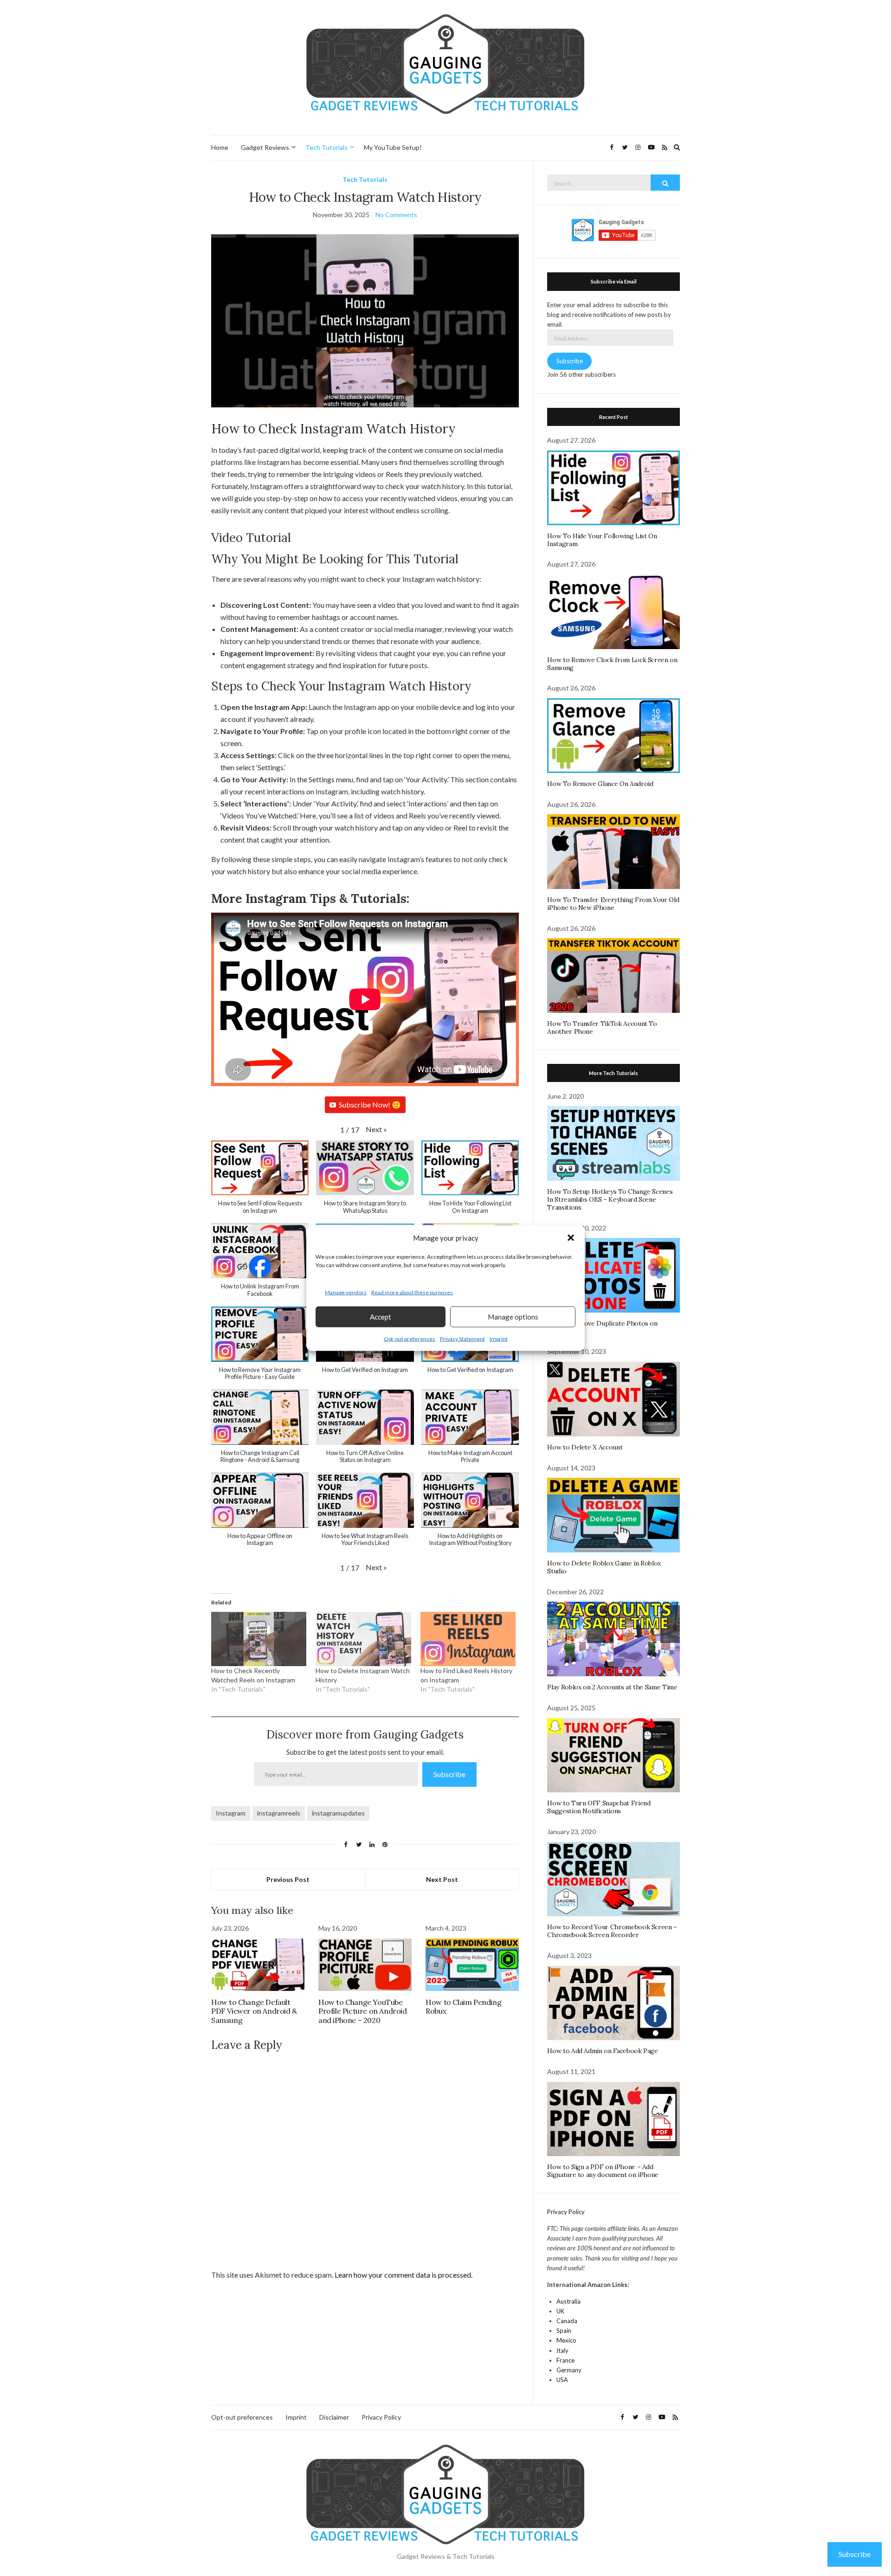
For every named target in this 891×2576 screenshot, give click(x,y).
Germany (569, 2370)
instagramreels (279, 1813)
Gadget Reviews (265, 147)
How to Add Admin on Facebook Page (602, 2051)
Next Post (442, 1879)
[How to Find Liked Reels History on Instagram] (468, 1639)
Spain (564, 2331)
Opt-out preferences (410, 1338)
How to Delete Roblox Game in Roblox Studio (604, 1567)
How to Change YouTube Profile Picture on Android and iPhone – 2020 (363, 2011)
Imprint (499, 1338)
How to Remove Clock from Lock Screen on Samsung (612, 664)
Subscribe (449, 1774)
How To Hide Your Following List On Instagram (602, 540)
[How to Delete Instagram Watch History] (363, 1639)
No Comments (396, 215)
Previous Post (288, 1879)
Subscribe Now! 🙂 (370, 1104)
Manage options (513, 1317)
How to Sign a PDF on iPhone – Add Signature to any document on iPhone (603, 2171)
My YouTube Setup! (393, 147)
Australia (568, 2301)
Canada (567, 2321)
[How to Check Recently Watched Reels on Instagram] (259, 1639)
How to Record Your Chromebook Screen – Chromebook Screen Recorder (612, 1931)
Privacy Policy (566, 2212)
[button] (571, 1238)
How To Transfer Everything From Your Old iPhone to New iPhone (613, 904)
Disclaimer (334, 2417)
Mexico (566, 2340)
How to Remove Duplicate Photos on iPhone (602, 1327)
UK (560, 2311)
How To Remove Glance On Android (600, 784)
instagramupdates (338, 1813)
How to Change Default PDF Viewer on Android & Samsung (254, 2011)
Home (220, 147)
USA (562, 2380)
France (565, 2360)
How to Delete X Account (585, 1447)
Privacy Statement (462, 1338)
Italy (562, 2351)
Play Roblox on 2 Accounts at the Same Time (612, 1687)
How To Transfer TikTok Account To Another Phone (602, 1027)
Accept (381, 1317)
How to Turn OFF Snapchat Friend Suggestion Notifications (599, 1807)
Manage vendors (346, 1292)
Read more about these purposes (412, 1292)
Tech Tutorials (326, 147)
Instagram (231, 1813)
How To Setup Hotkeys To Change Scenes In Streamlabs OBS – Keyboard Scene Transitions (610, 1199)
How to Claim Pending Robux (463, 2006)
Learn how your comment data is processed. (404, 2275)
